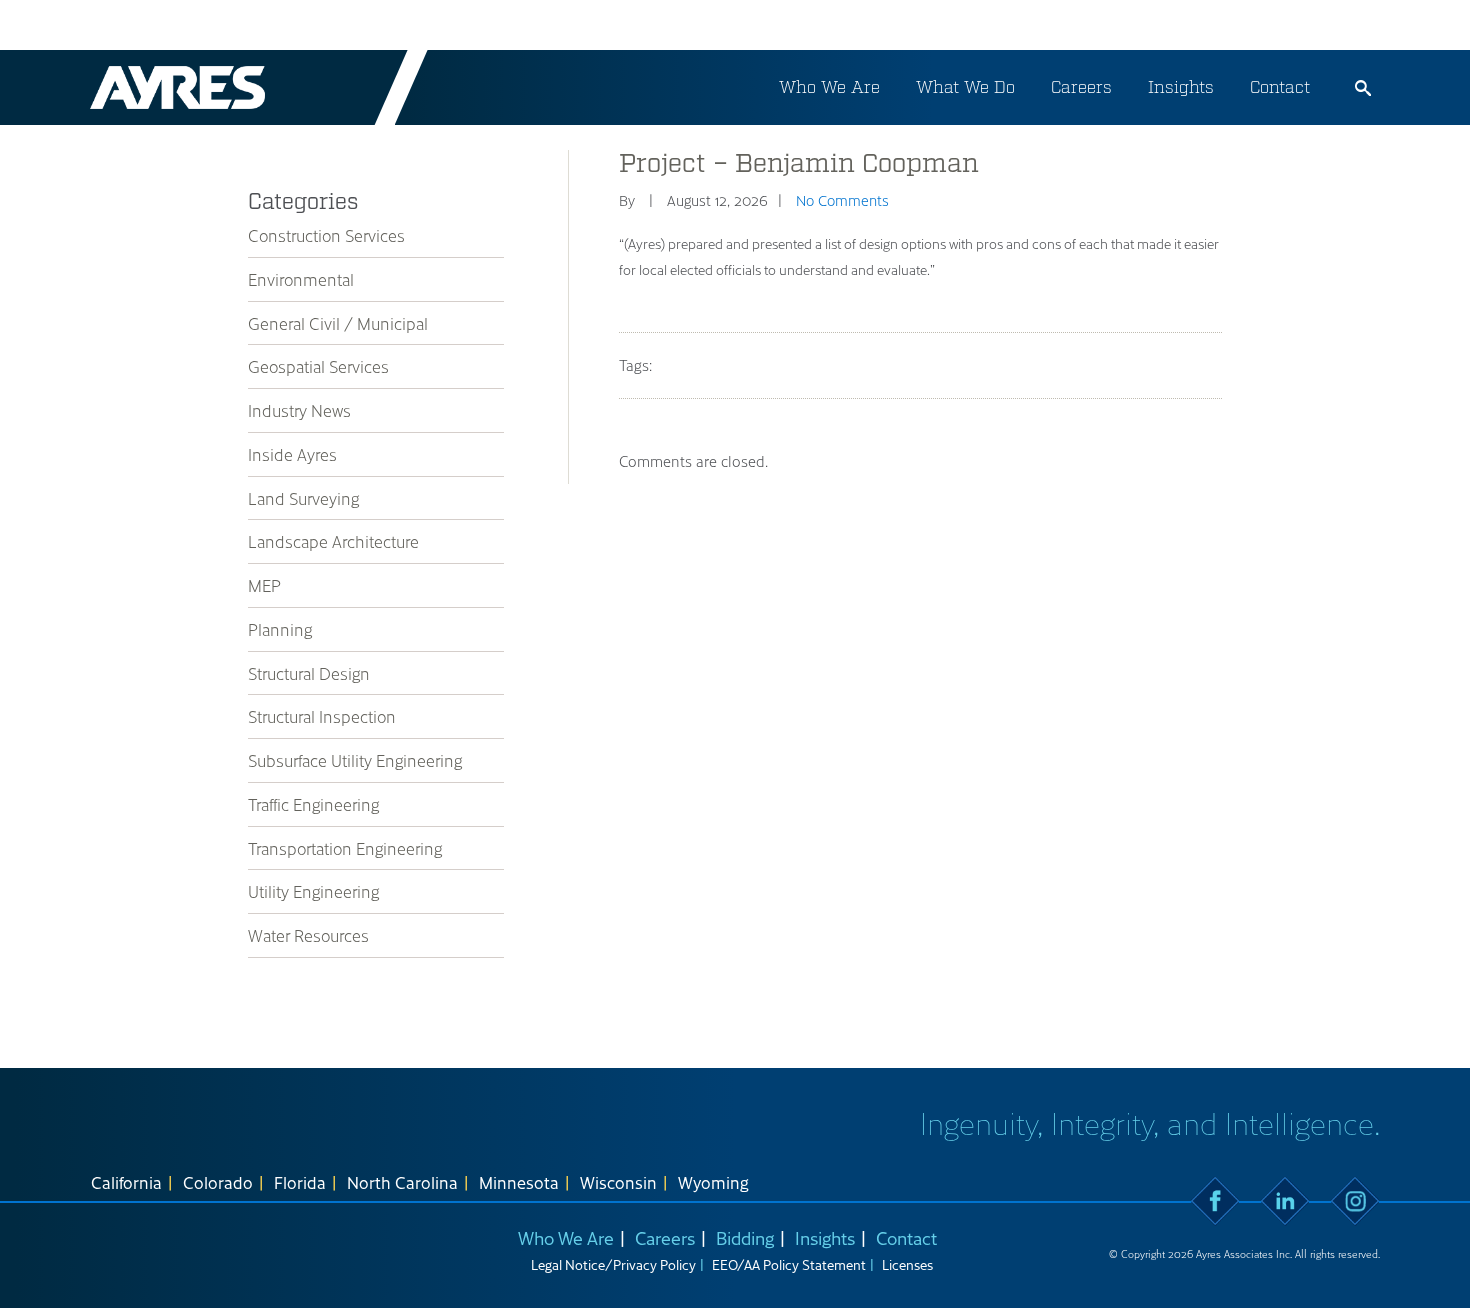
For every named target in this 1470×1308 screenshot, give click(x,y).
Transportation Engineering (345, 848)
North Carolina (402, 1182)
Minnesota (519, 1182)
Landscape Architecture (333, 541)
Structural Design (309, 673)
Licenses (907, 1264)
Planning (280, 629)
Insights (1181, 87)
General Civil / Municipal (338, 323)
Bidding (745, 1237)
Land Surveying (303, 498)
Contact (1280, 87)
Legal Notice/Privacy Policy (613, 1264)
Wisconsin (618, 1182)
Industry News (299, 410)
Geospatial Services (318, 366)
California (126, 1182)
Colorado (218, 1182)
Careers (1081, 87)
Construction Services (326, 235)
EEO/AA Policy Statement (789, 1264)
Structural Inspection (322, 716)
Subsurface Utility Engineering (355, 760)
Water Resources (308, 935)
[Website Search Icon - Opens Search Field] (1363, 88)
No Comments (842, 200)
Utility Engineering (313, 891)
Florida (300, 1182)
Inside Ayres (292, 454)
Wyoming (713, 1182)
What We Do (965, 87)
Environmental (301, 279)
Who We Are (829, 87)
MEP (264, 585)
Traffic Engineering (313, 804)
